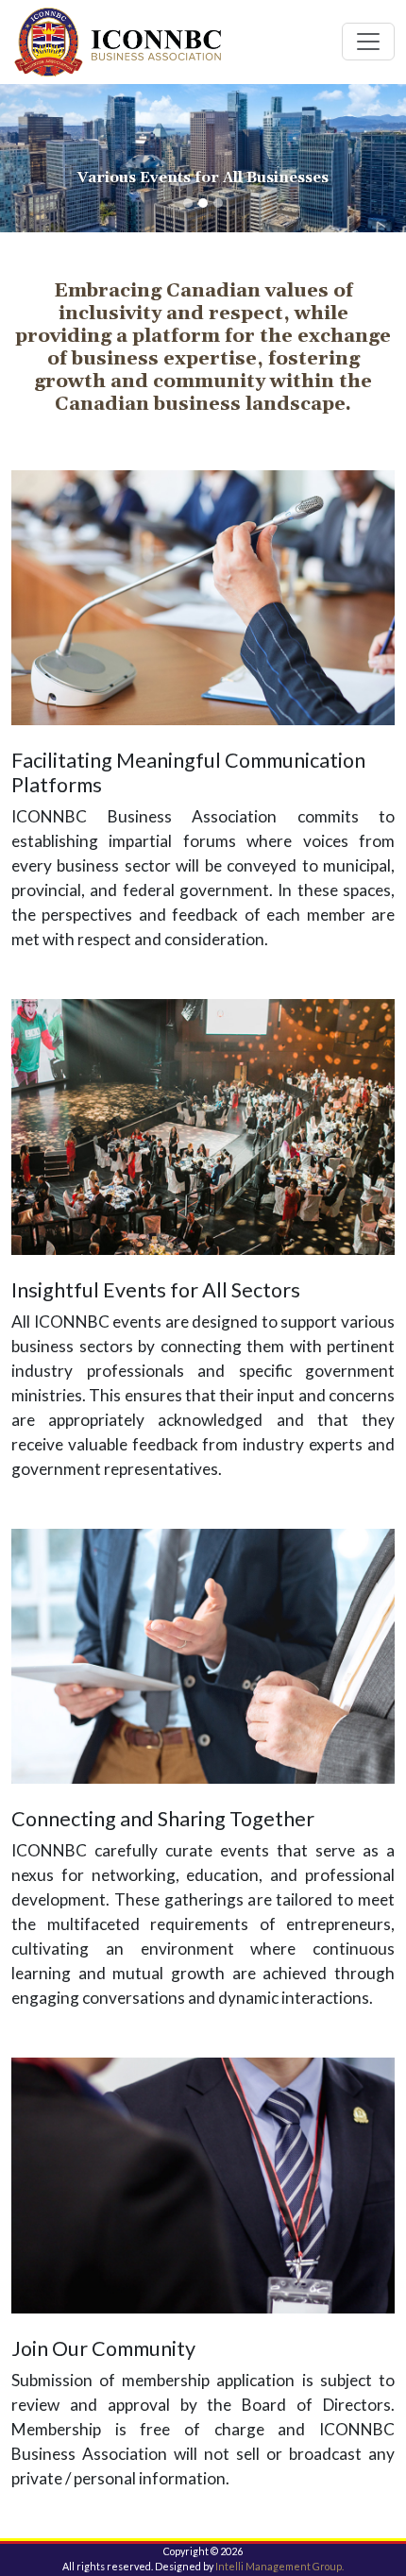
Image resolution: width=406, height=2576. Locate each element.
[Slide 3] (218, 203)
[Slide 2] (203, 203)
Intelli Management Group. (279, 2566)
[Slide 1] (188, 203)
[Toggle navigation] (368, 42)
